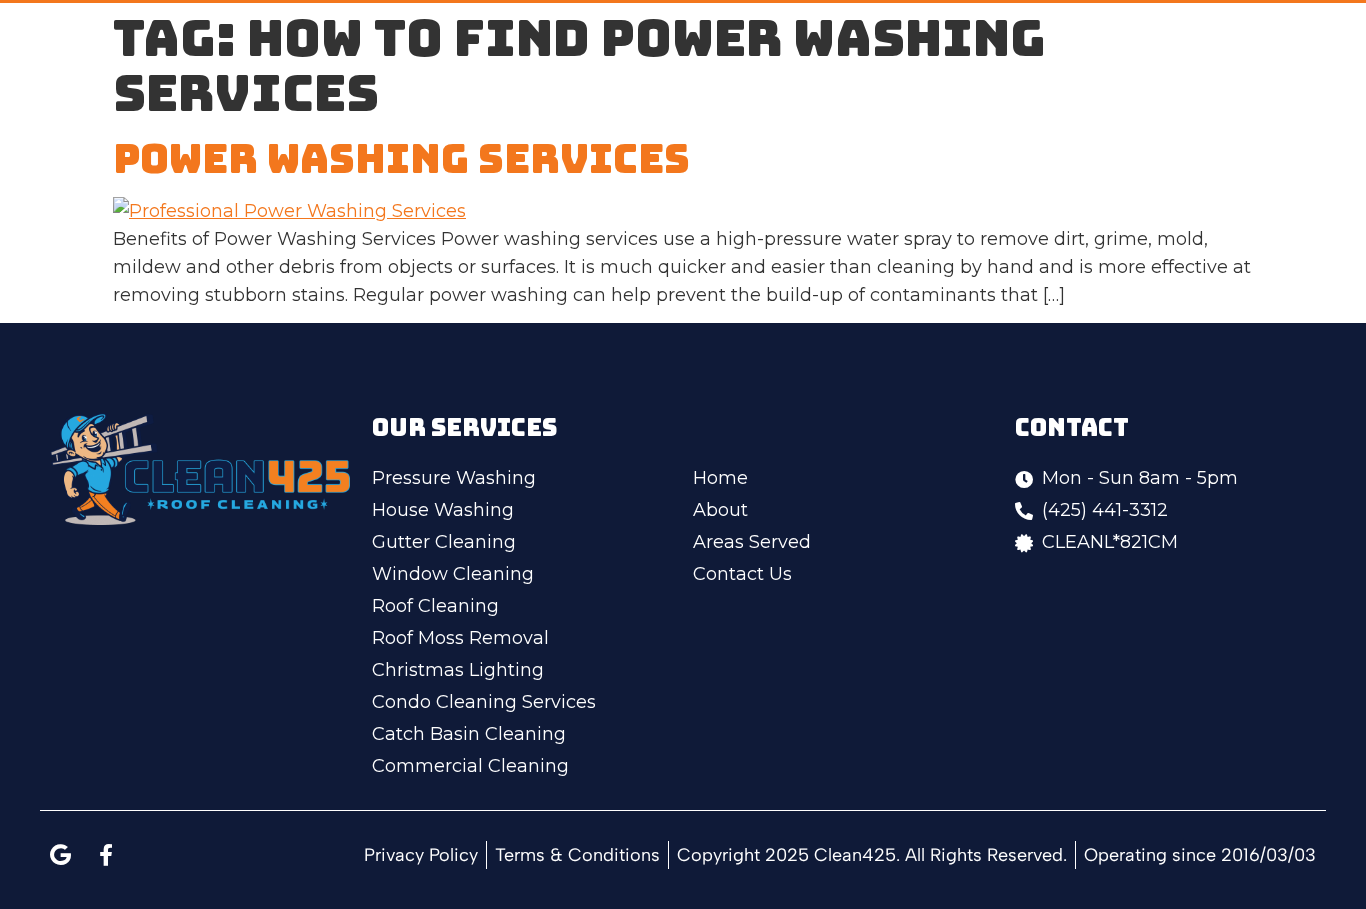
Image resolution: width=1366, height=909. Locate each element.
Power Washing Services (401, 158)
